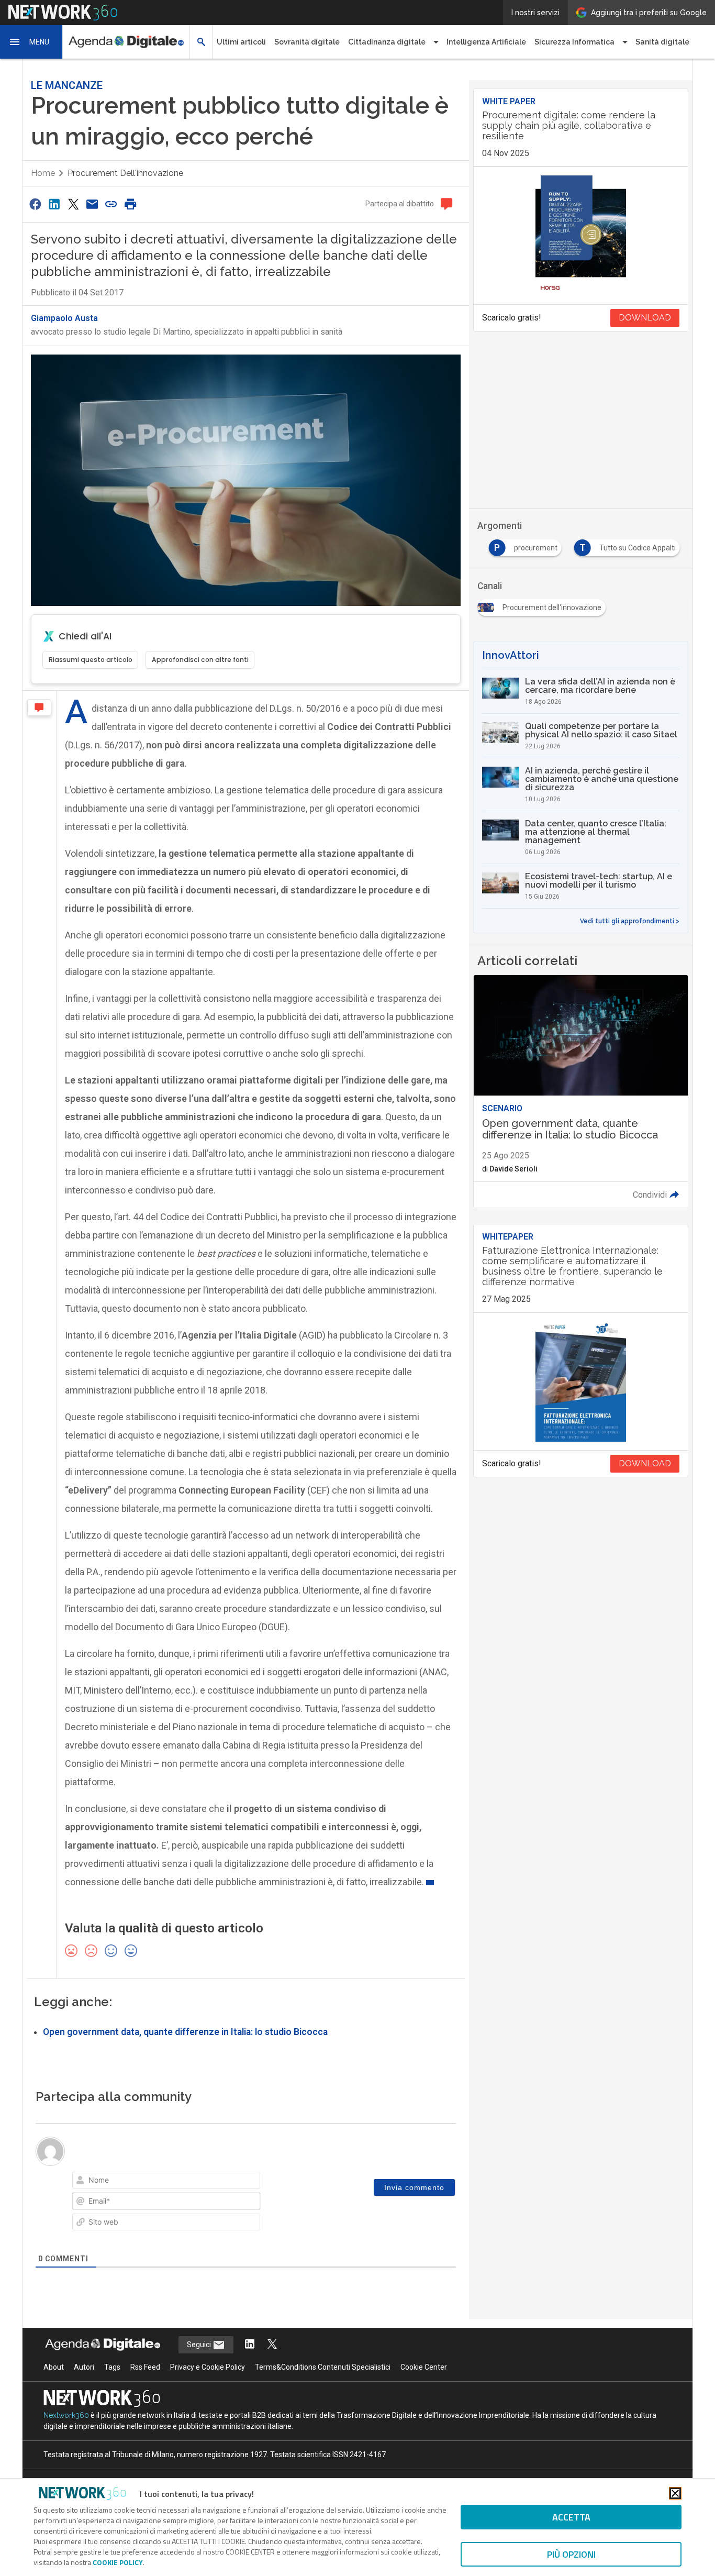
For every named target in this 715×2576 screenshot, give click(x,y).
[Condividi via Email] (92, 204)
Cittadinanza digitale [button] (387, 42)
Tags (112, 2367)
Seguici (200, 2345)
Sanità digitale (662, 42)
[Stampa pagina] (130, 204)
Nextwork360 (66, 2415)
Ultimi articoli (241, 42)
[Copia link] (111, 204)
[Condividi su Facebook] (35, 204)
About (54, 2367)
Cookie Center (424, 2367)
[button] (31, 42)
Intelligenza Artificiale (486, 42)
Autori (84, 2367)
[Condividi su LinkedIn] (54, 204)
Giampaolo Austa (64, 318)
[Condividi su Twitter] (73, 204)
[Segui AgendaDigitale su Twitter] (272, 2345)
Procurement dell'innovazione (125, 173)
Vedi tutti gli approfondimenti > (630, 921)
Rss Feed (145, 2367)
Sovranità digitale (307, 42)
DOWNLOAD (645, 318)
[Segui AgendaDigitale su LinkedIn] (250, 2345)
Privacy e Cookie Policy (208, 2367)
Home (43, 173)
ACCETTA (571, 2517)
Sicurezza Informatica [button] (574, 42)
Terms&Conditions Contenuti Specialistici (323, 2367)
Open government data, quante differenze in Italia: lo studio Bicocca (185, 2032)
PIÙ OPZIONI (571, 2554)
